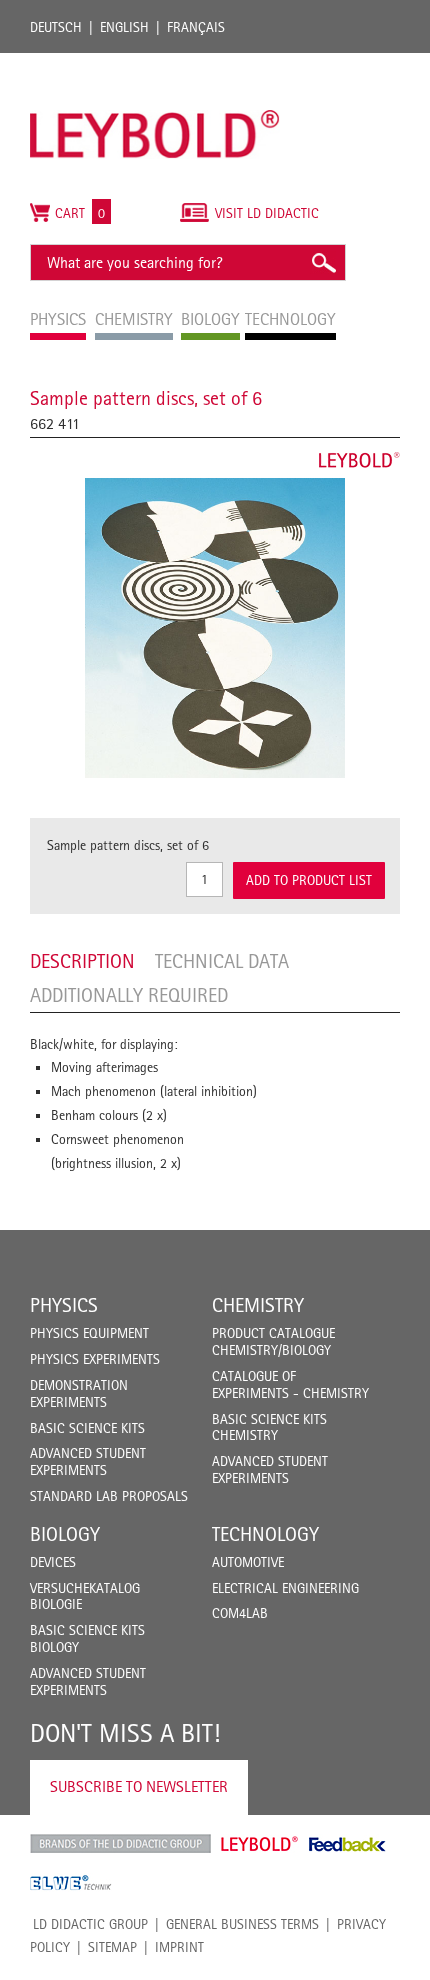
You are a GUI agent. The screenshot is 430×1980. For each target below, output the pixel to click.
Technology (265, 1534)
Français (196, 27)
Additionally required (129, 995)
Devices (53, 1562)
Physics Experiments (95, 1359)
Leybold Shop (260, 1844)
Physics (64, 1305)
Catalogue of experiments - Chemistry (290, 1384)
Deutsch (56, 27)
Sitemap (112, 1947)
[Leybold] (155, 63)
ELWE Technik (71, 1883)
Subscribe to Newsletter (139, 1786)
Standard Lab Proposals (109, 1496)
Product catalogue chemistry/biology (273, 1341)
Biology (65, 1534)
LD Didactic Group (90, 1924)
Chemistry (258, 1305)
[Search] (323, 262)
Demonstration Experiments (79, 1393)
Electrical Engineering (285, 1588)
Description (82, 961)
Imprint (179, 1947)
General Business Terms (242, 1924)
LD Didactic (120, 1844)
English (124, 27)
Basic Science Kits (87, 1428)
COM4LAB (240, 1613)
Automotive (248, 1562)
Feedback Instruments (347, 1844)
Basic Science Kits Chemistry (269, 1427)
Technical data (222, 961)
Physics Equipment (89, 1333)
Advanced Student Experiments (88, 1461)
